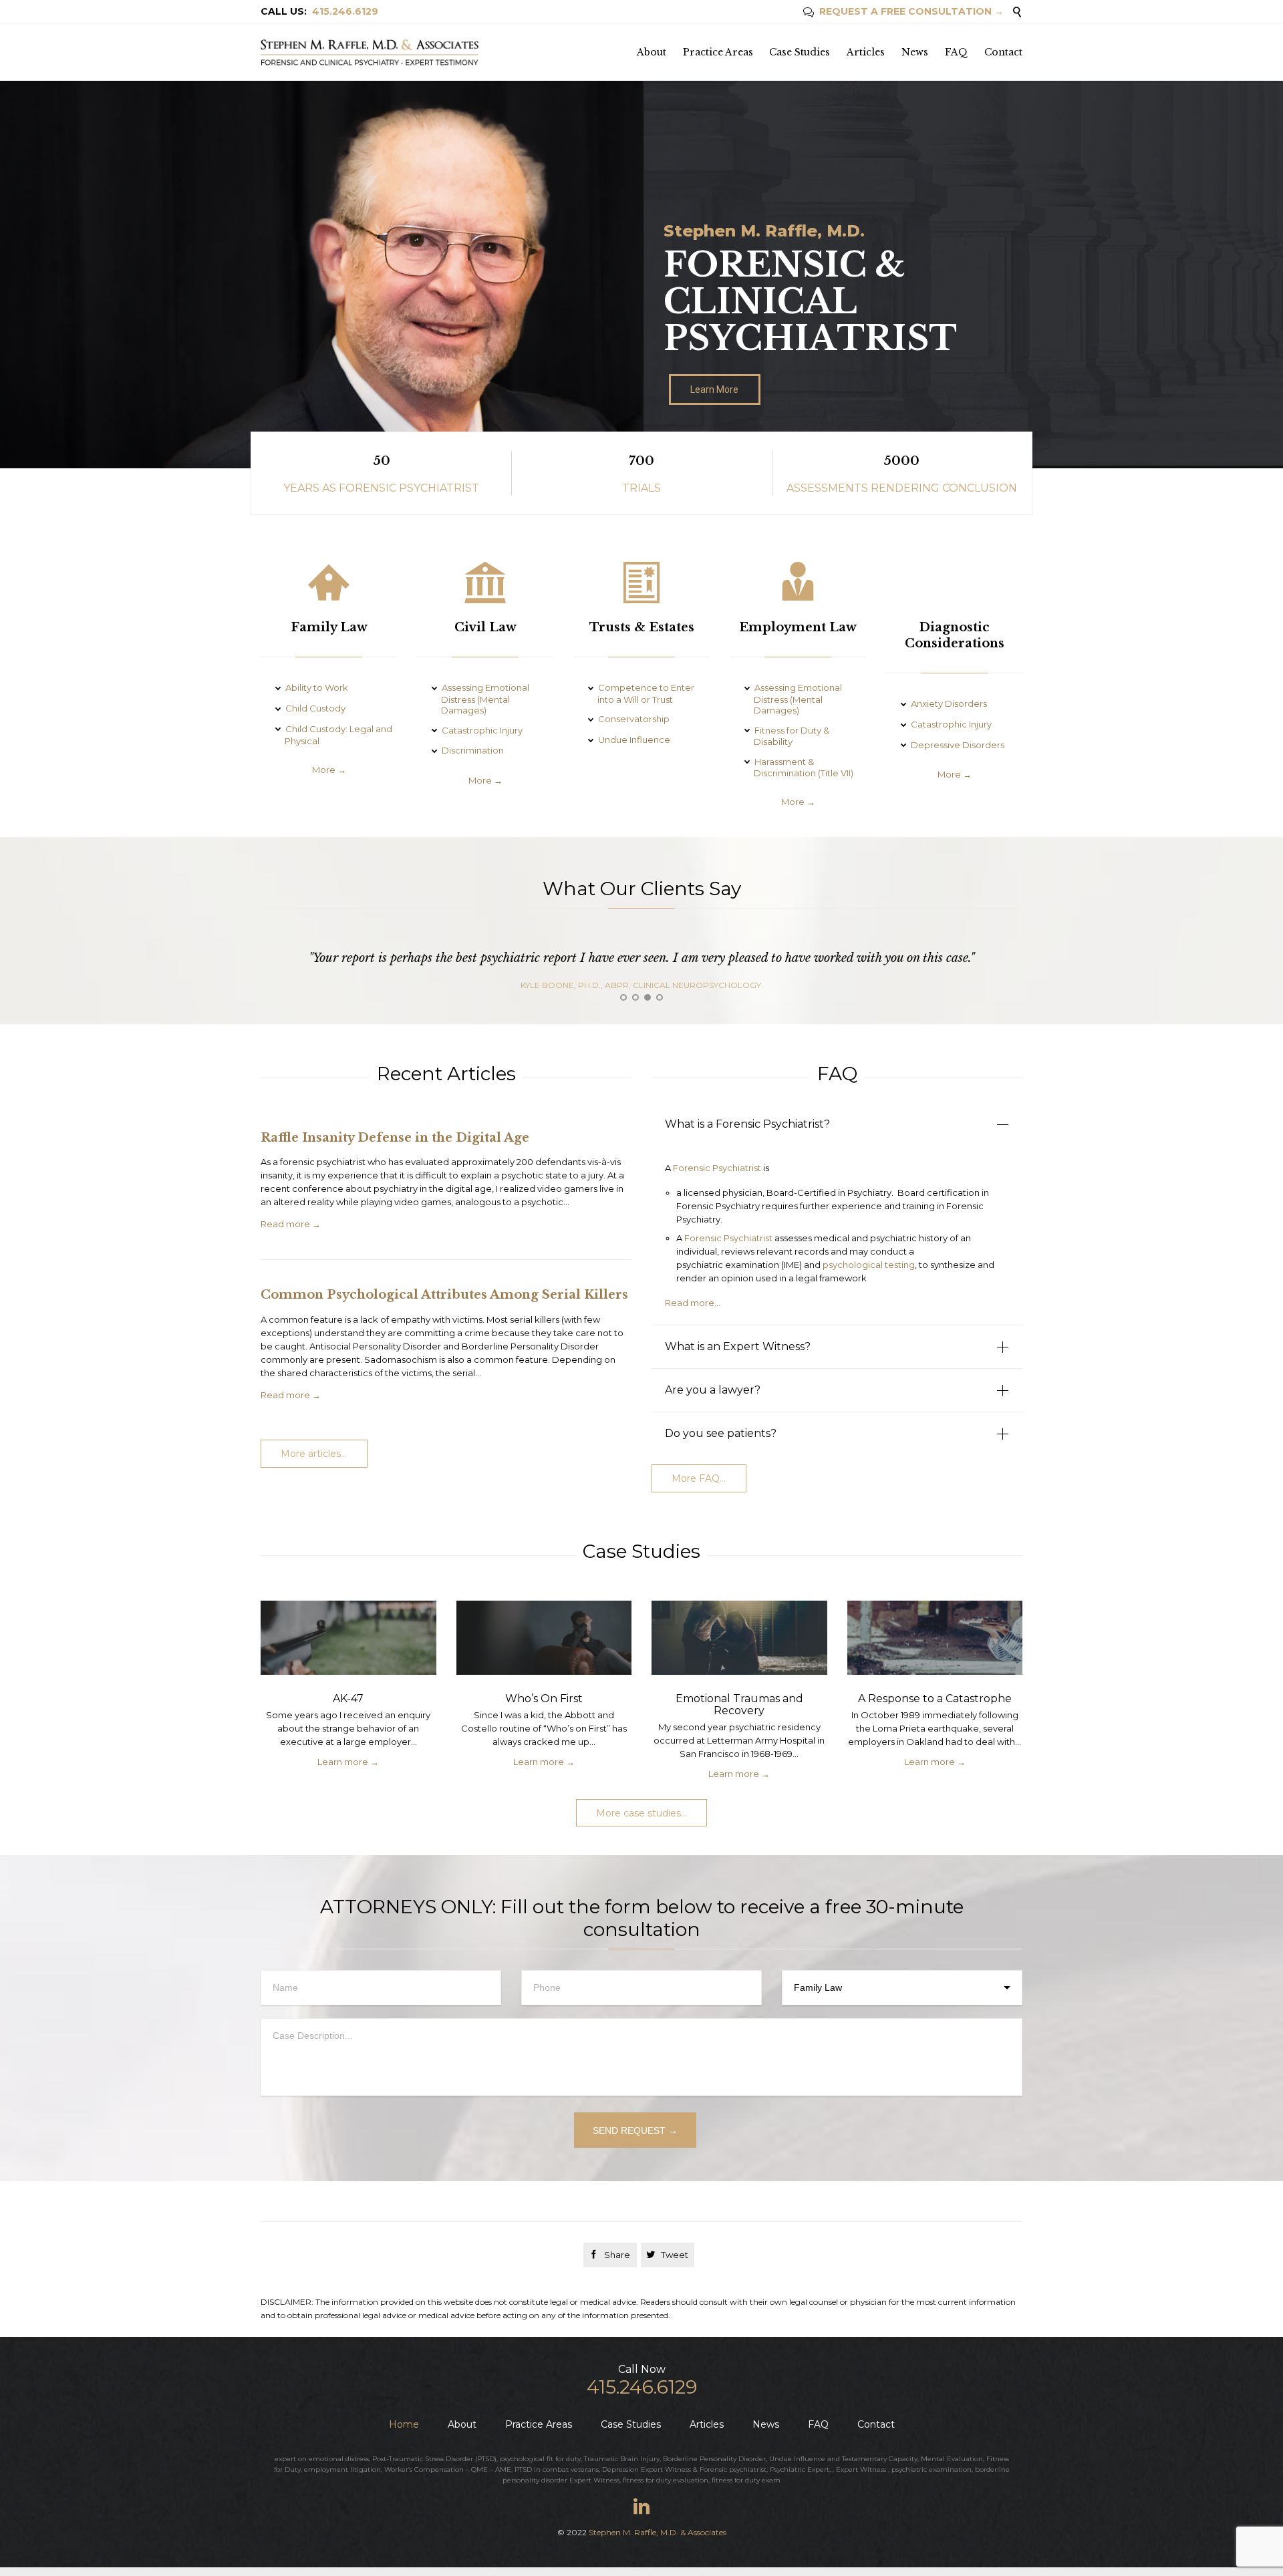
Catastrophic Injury (482, 730)
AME (503, 2469)
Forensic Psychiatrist (717, 1168)
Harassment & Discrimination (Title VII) (804, 768)
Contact (876, 2424)
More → (329, 770)
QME (479, 2469)
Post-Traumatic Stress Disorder (423, 2459)
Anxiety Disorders (949, 703)
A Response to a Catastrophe (935, 1699)
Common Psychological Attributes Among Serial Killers (444, 1295)
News (766, 2424)
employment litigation (342, 2469)
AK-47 (348, 1699)
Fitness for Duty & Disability (792, 736)
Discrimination (473, 750)
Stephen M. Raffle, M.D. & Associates (658, 2532)
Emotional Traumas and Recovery (739, 1705)
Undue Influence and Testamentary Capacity (843, 2459)
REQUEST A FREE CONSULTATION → (903, 11)
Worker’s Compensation (424, 2469)
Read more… (693, 1303)
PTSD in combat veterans (557, 2469)
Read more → (291, 1224)
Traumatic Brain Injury (622, 2459)
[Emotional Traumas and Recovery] (739, 1641)
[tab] (837, 1124)
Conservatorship (634, 719)
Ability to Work (317, 687)
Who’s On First (544, 1699)
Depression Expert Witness (647, 2469)
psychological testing (869, 1265)
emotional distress (339, 2459)
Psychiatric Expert (800, 2469)
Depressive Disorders (958, 745)
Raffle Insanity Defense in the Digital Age (395, 1138)
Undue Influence (634, 740)
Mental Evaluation (952, 2459)
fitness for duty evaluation (666, 2480)
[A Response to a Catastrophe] (935, 1641)
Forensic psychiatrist (733, 2469)
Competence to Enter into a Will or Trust (646, 693)
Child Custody (315, 708)
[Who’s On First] (544, 1641)
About (462, 2424)
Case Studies (631, 2424)
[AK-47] (348, 1641)
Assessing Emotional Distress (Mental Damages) (485, 699)
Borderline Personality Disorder (714, 2459)
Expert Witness (861, 2469)
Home (404, 2424)
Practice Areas (539, 2424)
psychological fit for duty (540, 2459)
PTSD (486, 2459)
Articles (707, 2424)
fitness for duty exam (746, 2480)
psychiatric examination (932, 2469)
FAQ (818, 2424)
